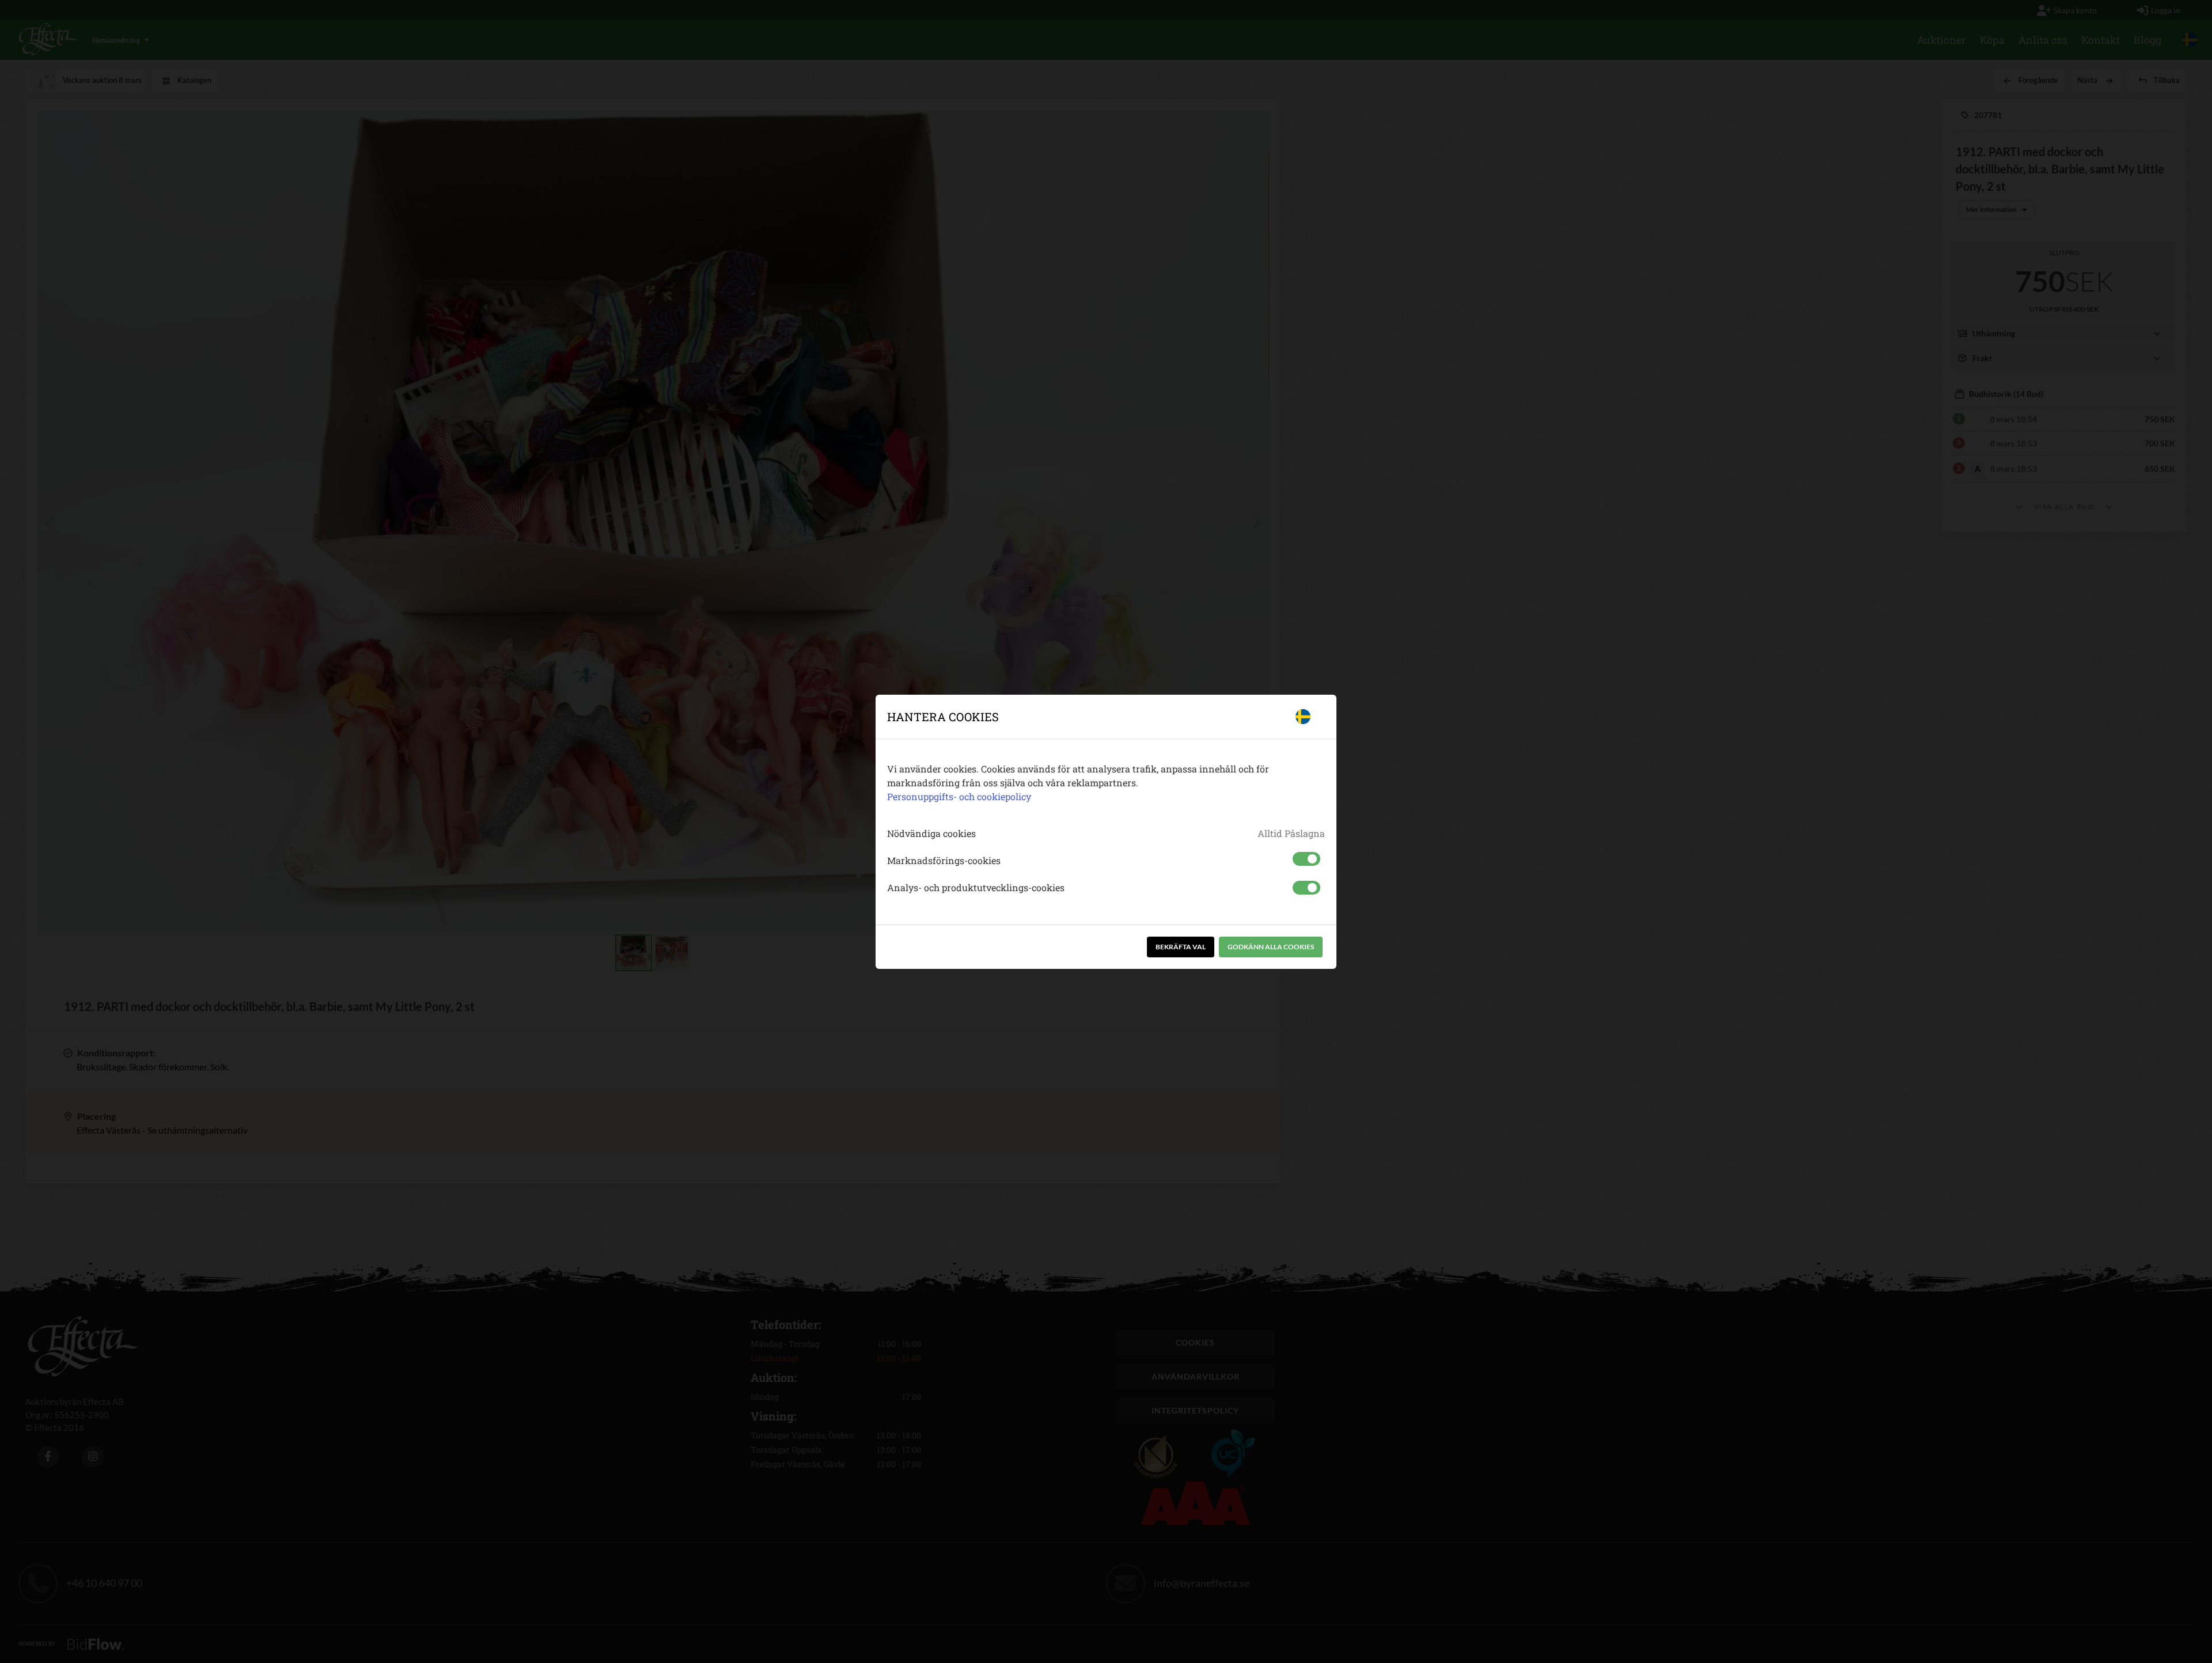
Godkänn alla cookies (1271, 947)
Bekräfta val (1181, 947)
